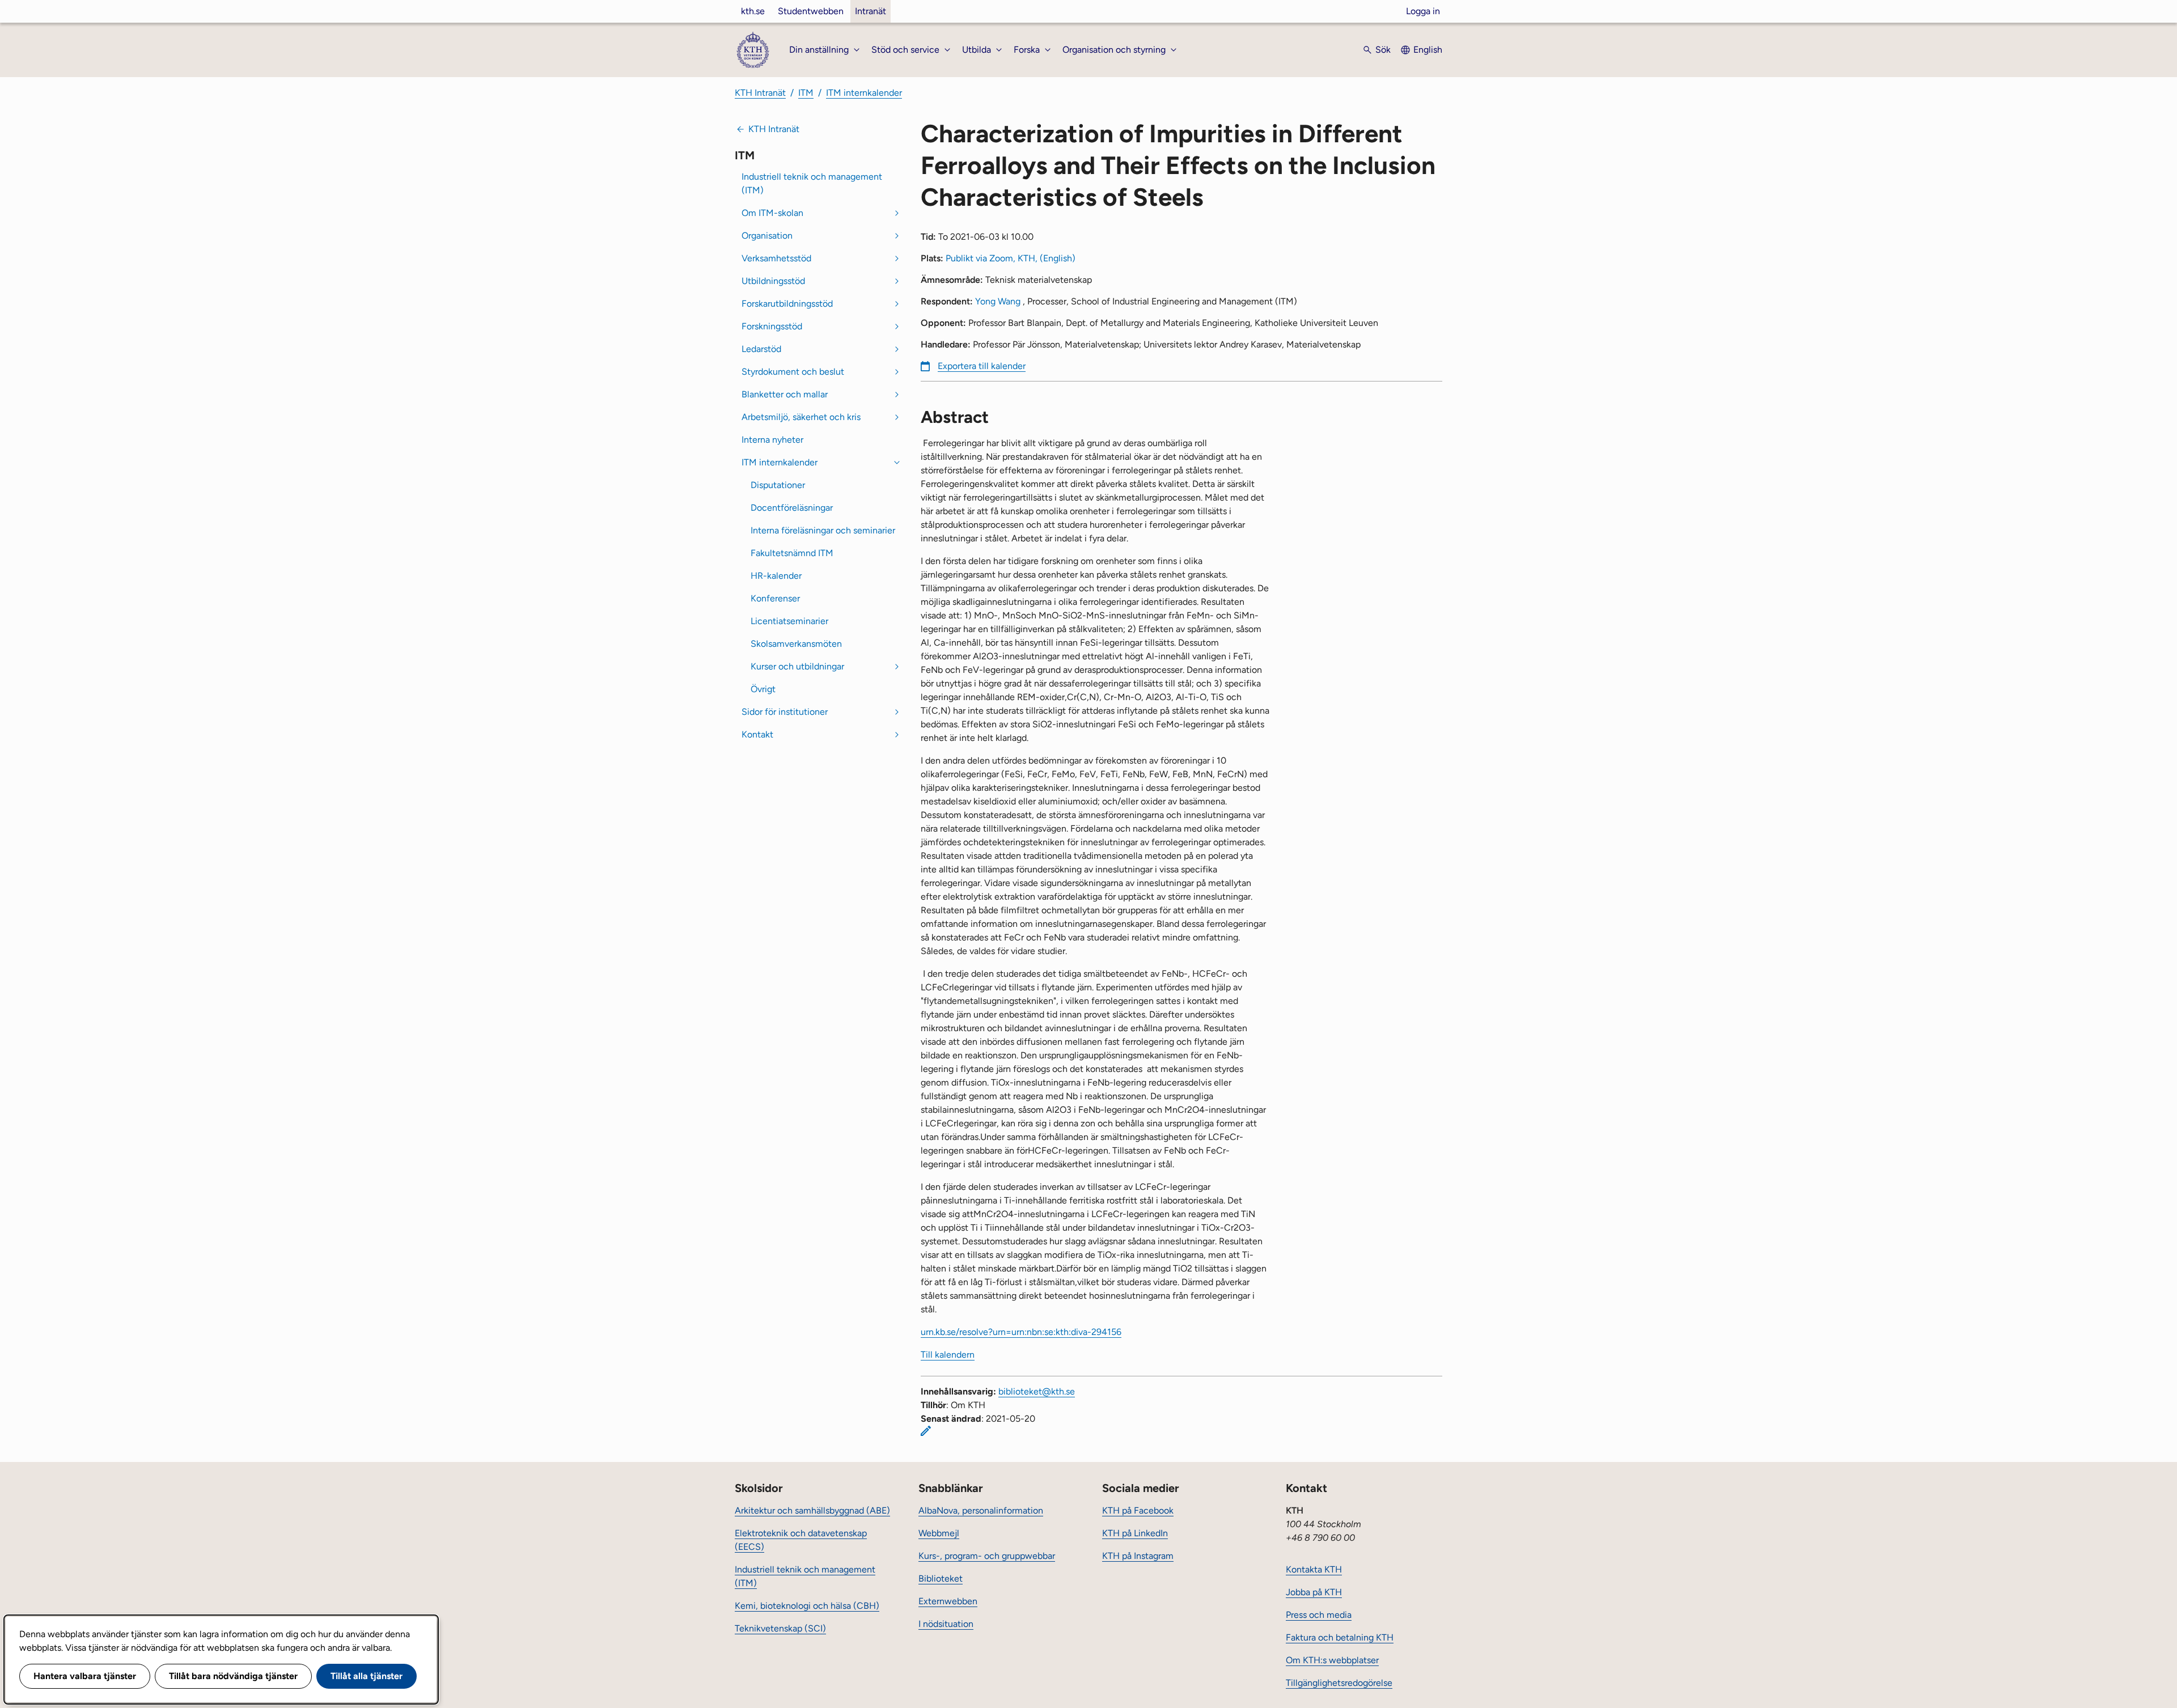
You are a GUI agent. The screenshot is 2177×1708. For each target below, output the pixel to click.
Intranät (871, 11)
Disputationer (778, 485)
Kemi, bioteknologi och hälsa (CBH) (807, 1606)
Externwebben (948, 1601)
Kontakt (757, 734)
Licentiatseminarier (789, 621)
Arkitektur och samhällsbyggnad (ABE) (812, 1510)
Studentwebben (811, 11)
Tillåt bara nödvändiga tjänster (233, 1676)
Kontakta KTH (1314, 1569)
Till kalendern (948, 1355)
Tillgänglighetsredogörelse (1339, 1683)
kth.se (753, 11)
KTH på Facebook (1138, 1510)
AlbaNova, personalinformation (981, 1510)
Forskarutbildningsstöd (787, 304)
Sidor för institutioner (785, 712)
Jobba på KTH (1314, 1592)
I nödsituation (946, 1624)
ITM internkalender (864, 93)
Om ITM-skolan (772, 213)
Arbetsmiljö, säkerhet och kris (801, 417)
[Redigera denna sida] (926, 1431)
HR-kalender (776, 576)
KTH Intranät (760, 93)
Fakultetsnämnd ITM (792, 553)
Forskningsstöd (772, 326)
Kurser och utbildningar (797, 666)
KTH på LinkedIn (1135, 1533)
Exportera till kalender (982, 366)
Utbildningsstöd (773, 281)
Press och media (1319, 1615)
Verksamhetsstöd (776, 258)
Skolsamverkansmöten (796, 644)
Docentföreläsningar (792, 508)
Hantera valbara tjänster (85, 1676)
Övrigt (763, 689)
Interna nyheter (772, 440)
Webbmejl (939, 1533)
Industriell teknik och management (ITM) (812, 183)
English (1428, 50)
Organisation (767, 236)
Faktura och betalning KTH (1340, 1637)
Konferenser (775, 598)
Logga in (1423, 11)
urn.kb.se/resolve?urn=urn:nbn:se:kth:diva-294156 (1021, 1332)
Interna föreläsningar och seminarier (823, 530)
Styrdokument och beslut (793, 372)
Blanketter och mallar (785, 394)
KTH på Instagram (1138, 1556)
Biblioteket (941, 1578)
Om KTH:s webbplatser (1332, 1660)
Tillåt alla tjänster (367, 1676)
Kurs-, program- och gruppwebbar (987, 1556)
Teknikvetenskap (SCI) (780, 1628)
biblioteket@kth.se (1037, 1391)
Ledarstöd (761, 349)
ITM (806, 93)
